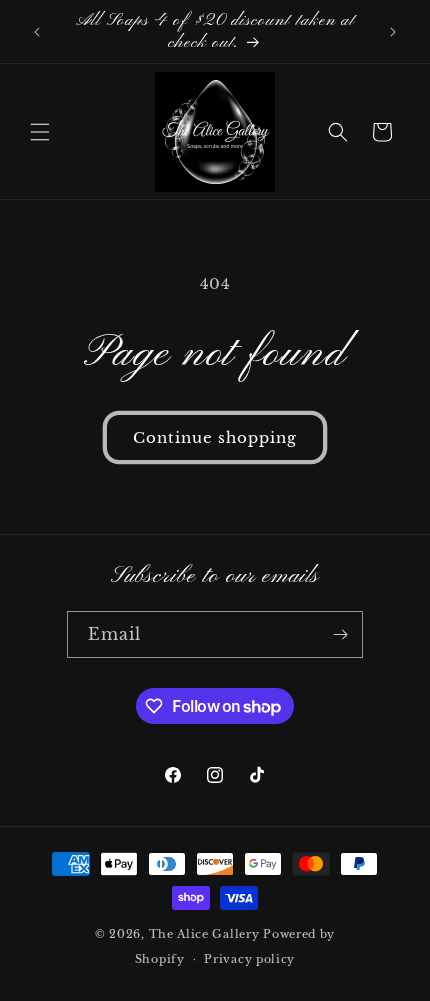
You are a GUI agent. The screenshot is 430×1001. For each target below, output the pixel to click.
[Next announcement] (393, 32)
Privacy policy (249, 959)
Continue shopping (215, 437)
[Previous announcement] (37, 32)
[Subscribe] (340, 634)
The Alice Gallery (204, 934)
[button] (40, 132)
